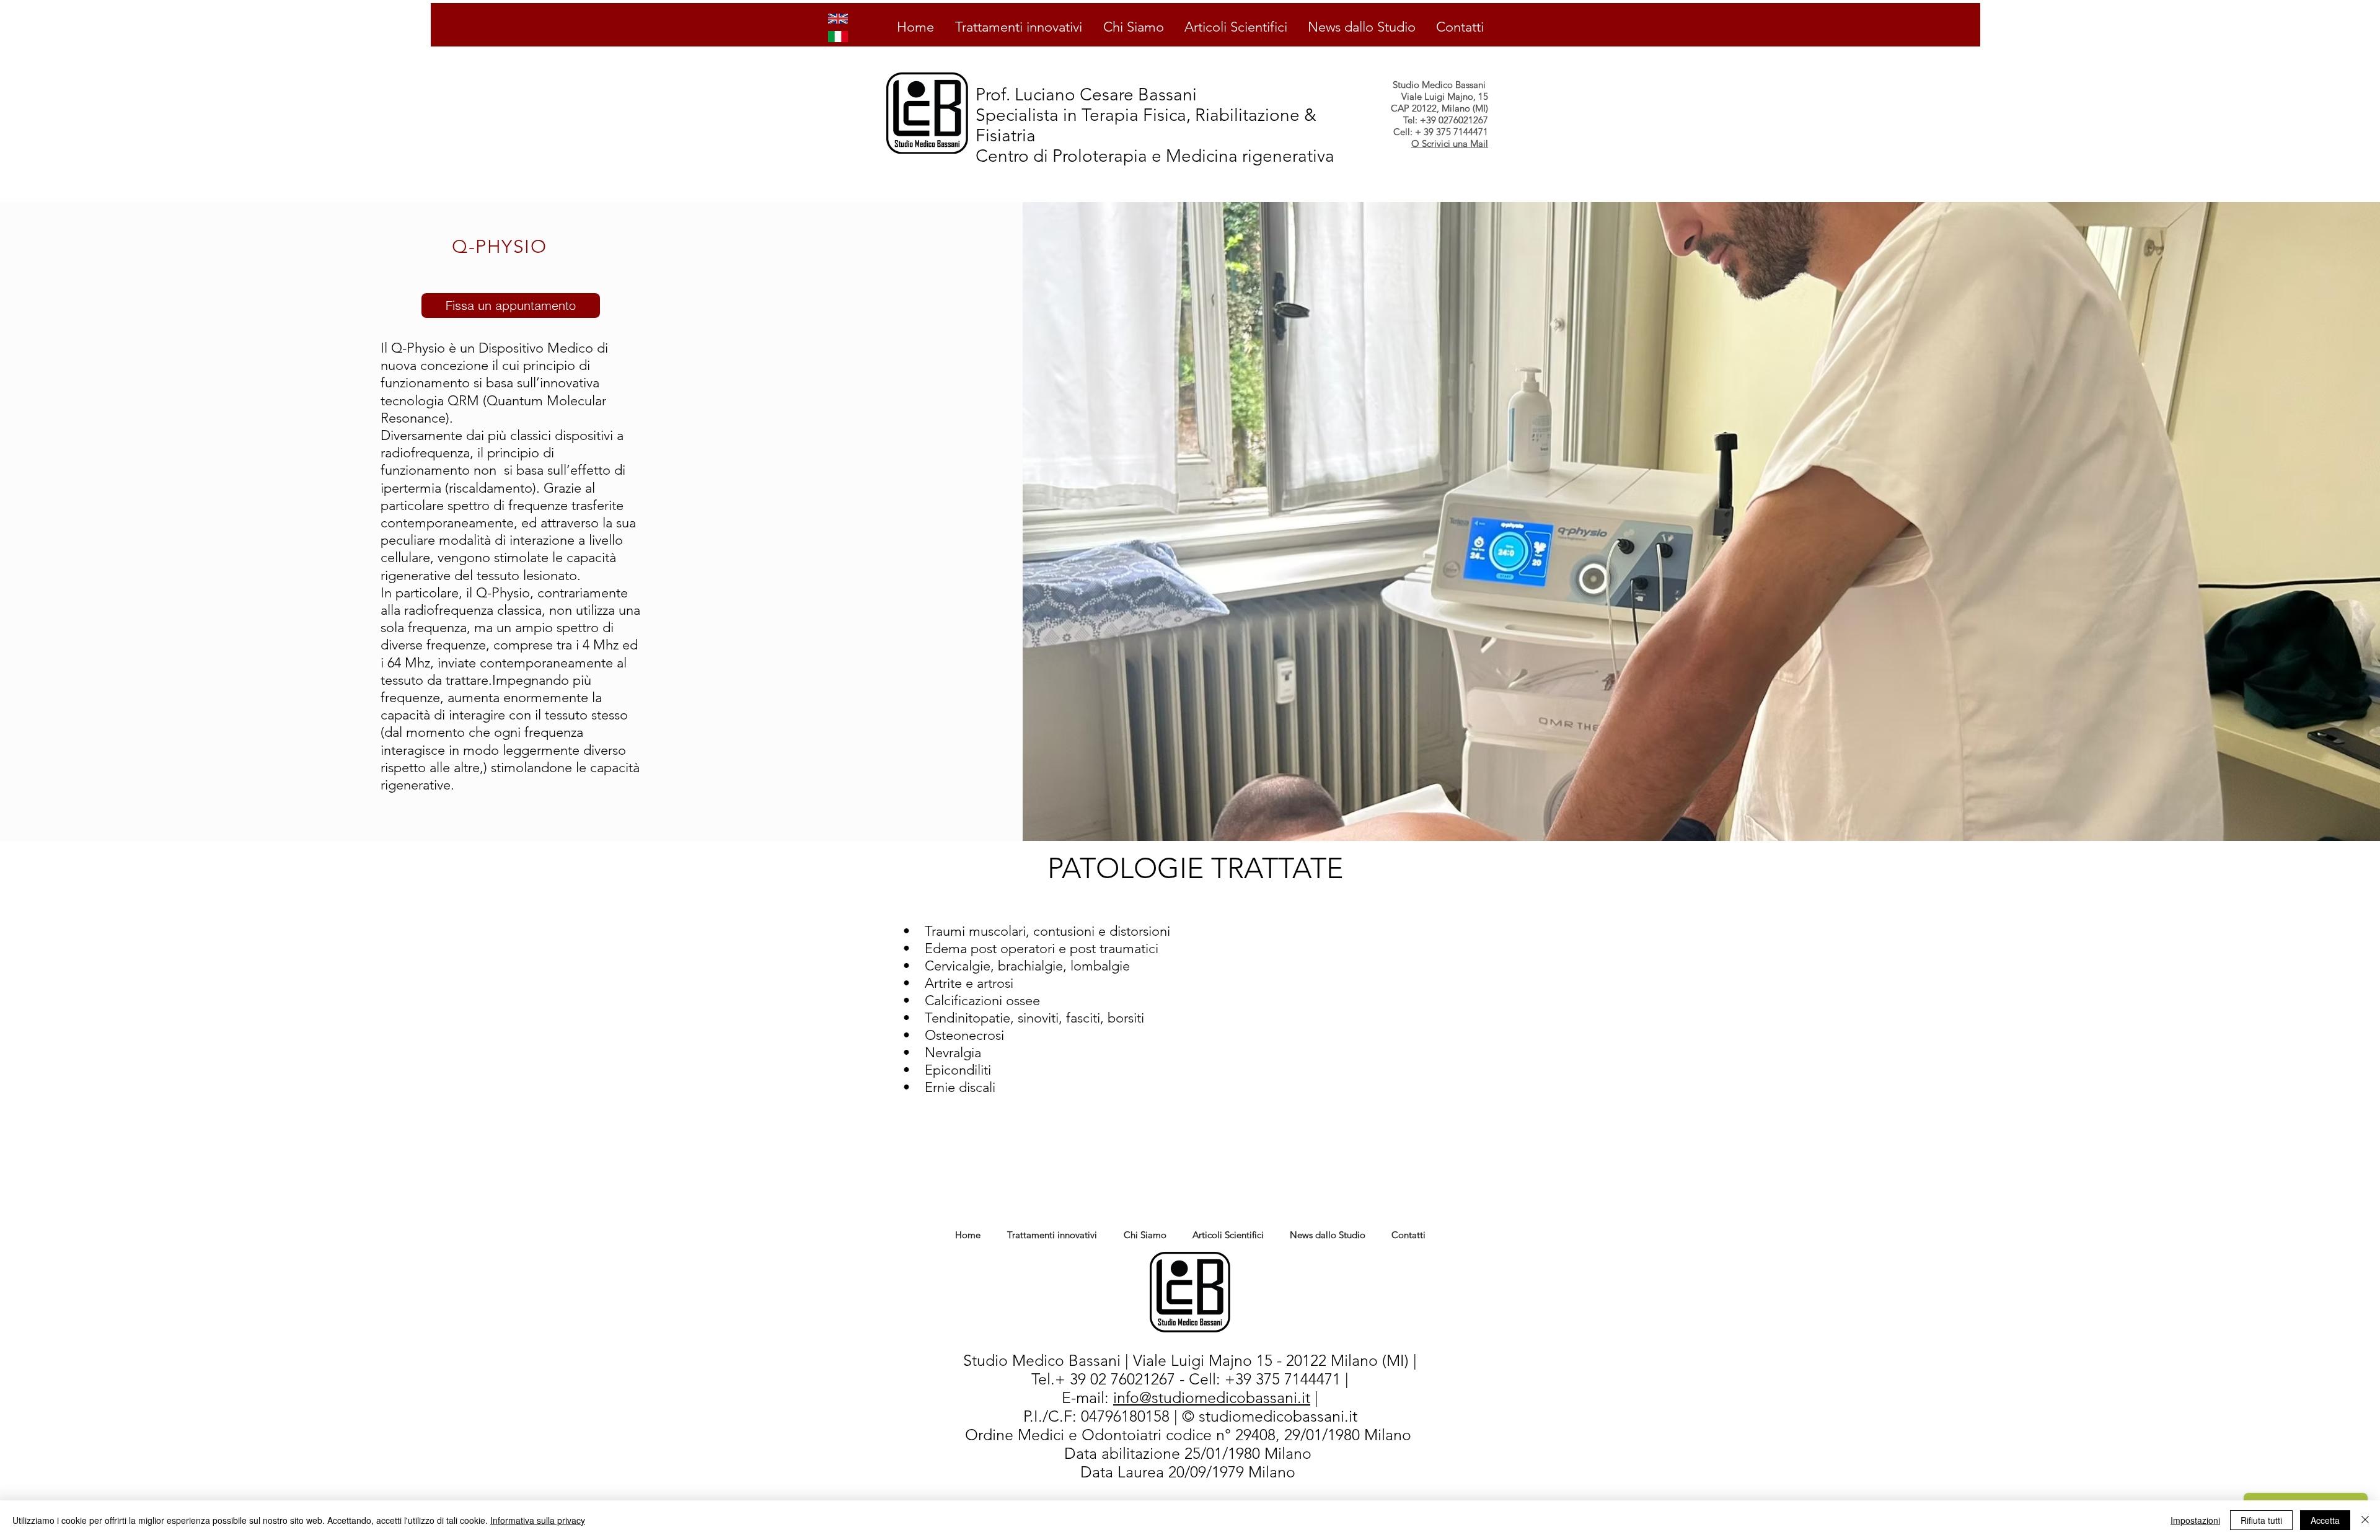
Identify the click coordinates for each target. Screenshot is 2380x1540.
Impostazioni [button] (2195, 1520)
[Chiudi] (2365, 1520)
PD (1060, 1454)
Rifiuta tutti (2261, 1520)
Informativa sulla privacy (538, 1520)
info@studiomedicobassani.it (1212, 1397)
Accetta (2325, 1520)
